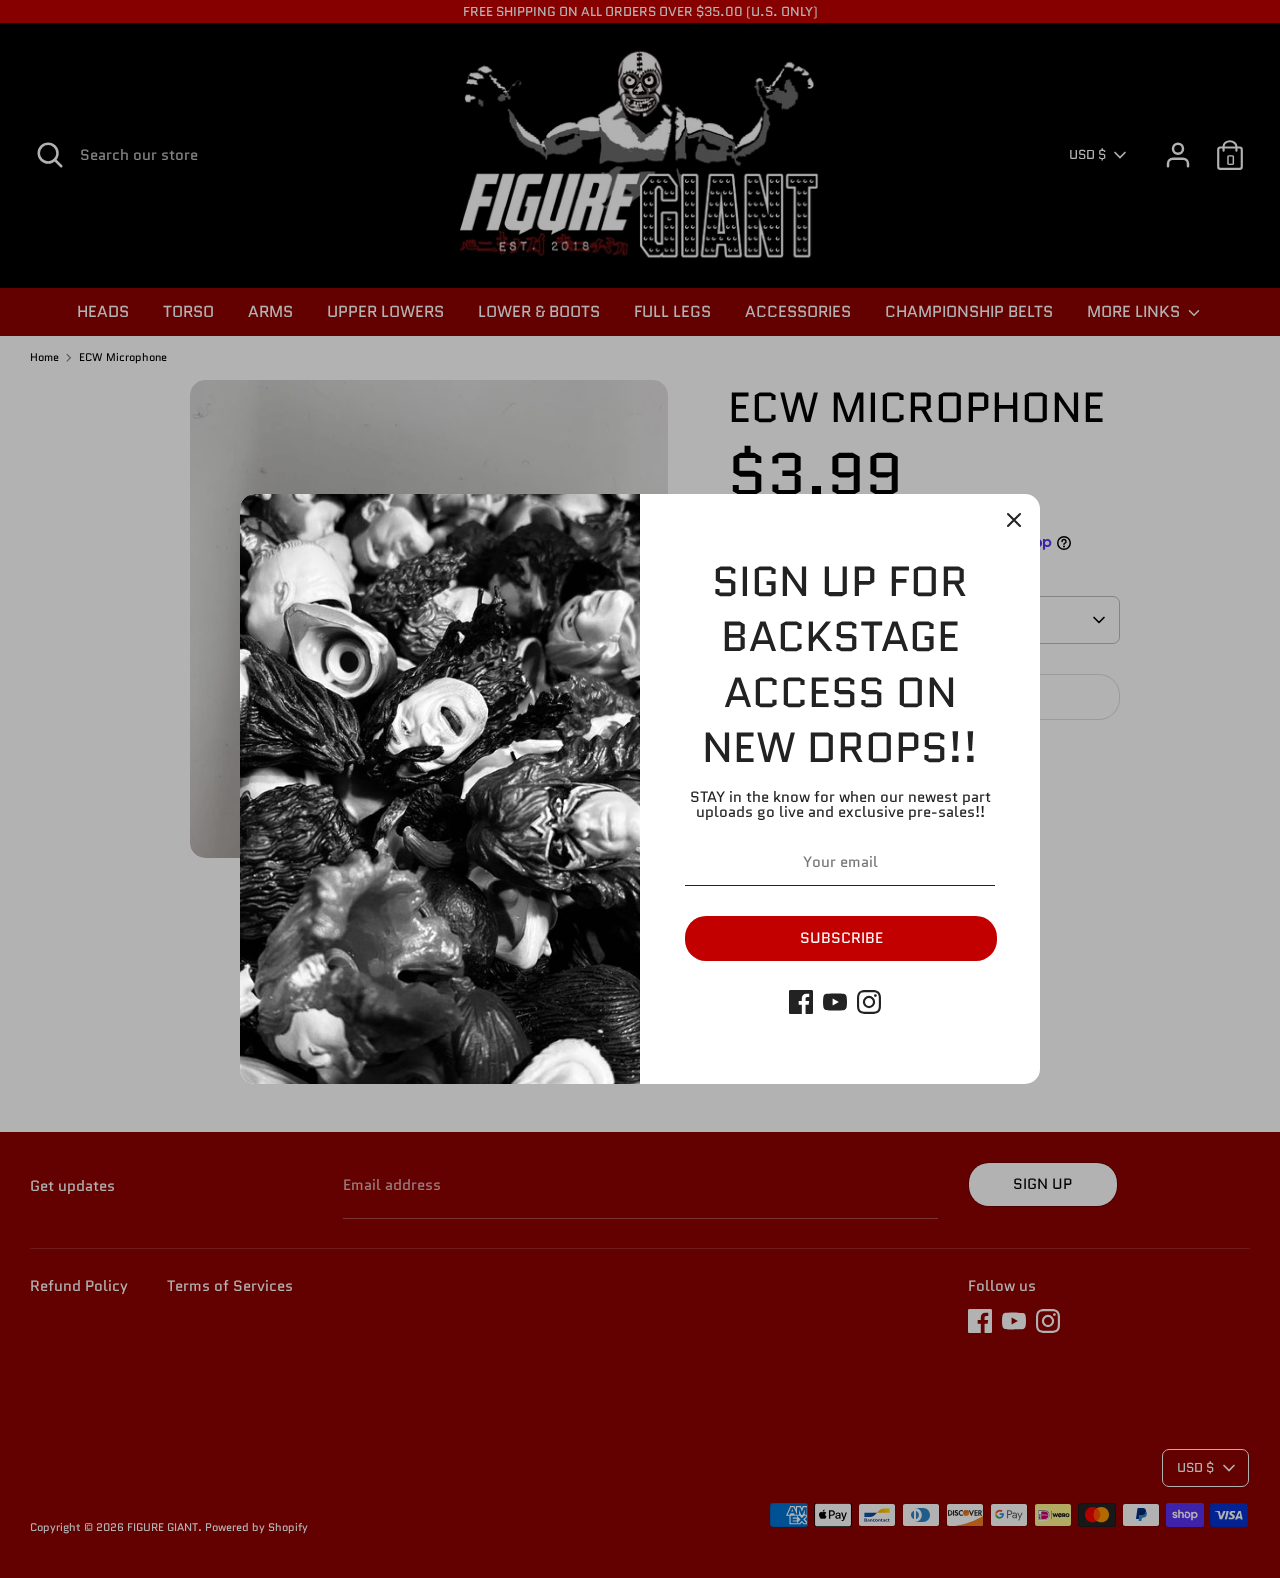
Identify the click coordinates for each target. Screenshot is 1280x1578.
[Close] (1014, 520)
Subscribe (841, 938)
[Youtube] (835, 1002)
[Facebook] (801, 1002)
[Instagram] (869, 1002)
